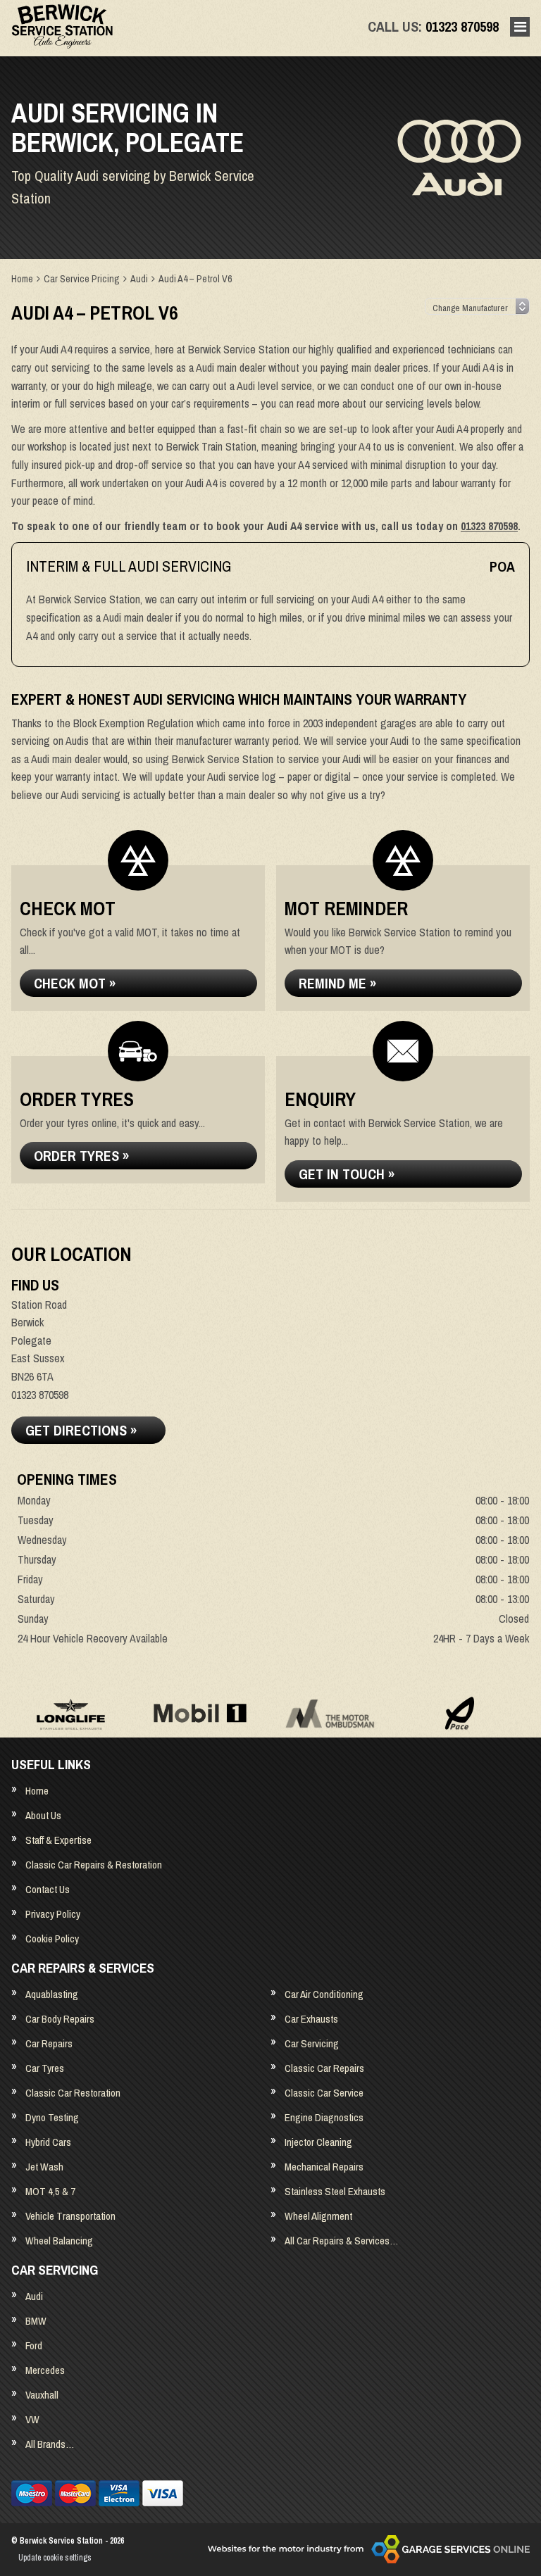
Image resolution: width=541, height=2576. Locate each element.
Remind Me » (337, 983)
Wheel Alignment (318, 2216)
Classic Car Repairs (324, 2068)
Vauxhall (42, 2395)
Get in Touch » (347, 1174)
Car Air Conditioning (324, 1994)
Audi (34, 2296)
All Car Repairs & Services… (341, 2241)
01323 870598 (433, 26)
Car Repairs (49, 2043)
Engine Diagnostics (324, 2117)
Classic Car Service (324, 2093)
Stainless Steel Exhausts (335, 2191)
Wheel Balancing (59, 2241)
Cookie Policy (52, 1939)
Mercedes (45, 2370)
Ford (34, 2345)
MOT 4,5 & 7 (50, 2191)
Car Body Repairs (60, 2019)
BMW (36, 2321)
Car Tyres (45, 2068)
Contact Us (48, 1889)
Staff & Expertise (58, 1840)
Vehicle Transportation (70, 2216)
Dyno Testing (52, 2117)
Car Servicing (312, 2043)
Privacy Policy (53, 1914)
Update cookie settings (55, 2558)
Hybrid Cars (48, 2142)
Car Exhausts (311, 2019)
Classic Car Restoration (73, 2093)
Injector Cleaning (318, 2142)
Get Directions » (81, 1430)
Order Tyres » (81, 1156)
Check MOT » (75, 983)
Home (37, 1791)
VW (32, 2419)
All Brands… (50, 2444)
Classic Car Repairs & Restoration (94, 1865)
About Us (43, 1815)
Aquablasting (52, 1994)
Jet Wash (44, 2167)
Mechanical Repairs (324, 2167)
